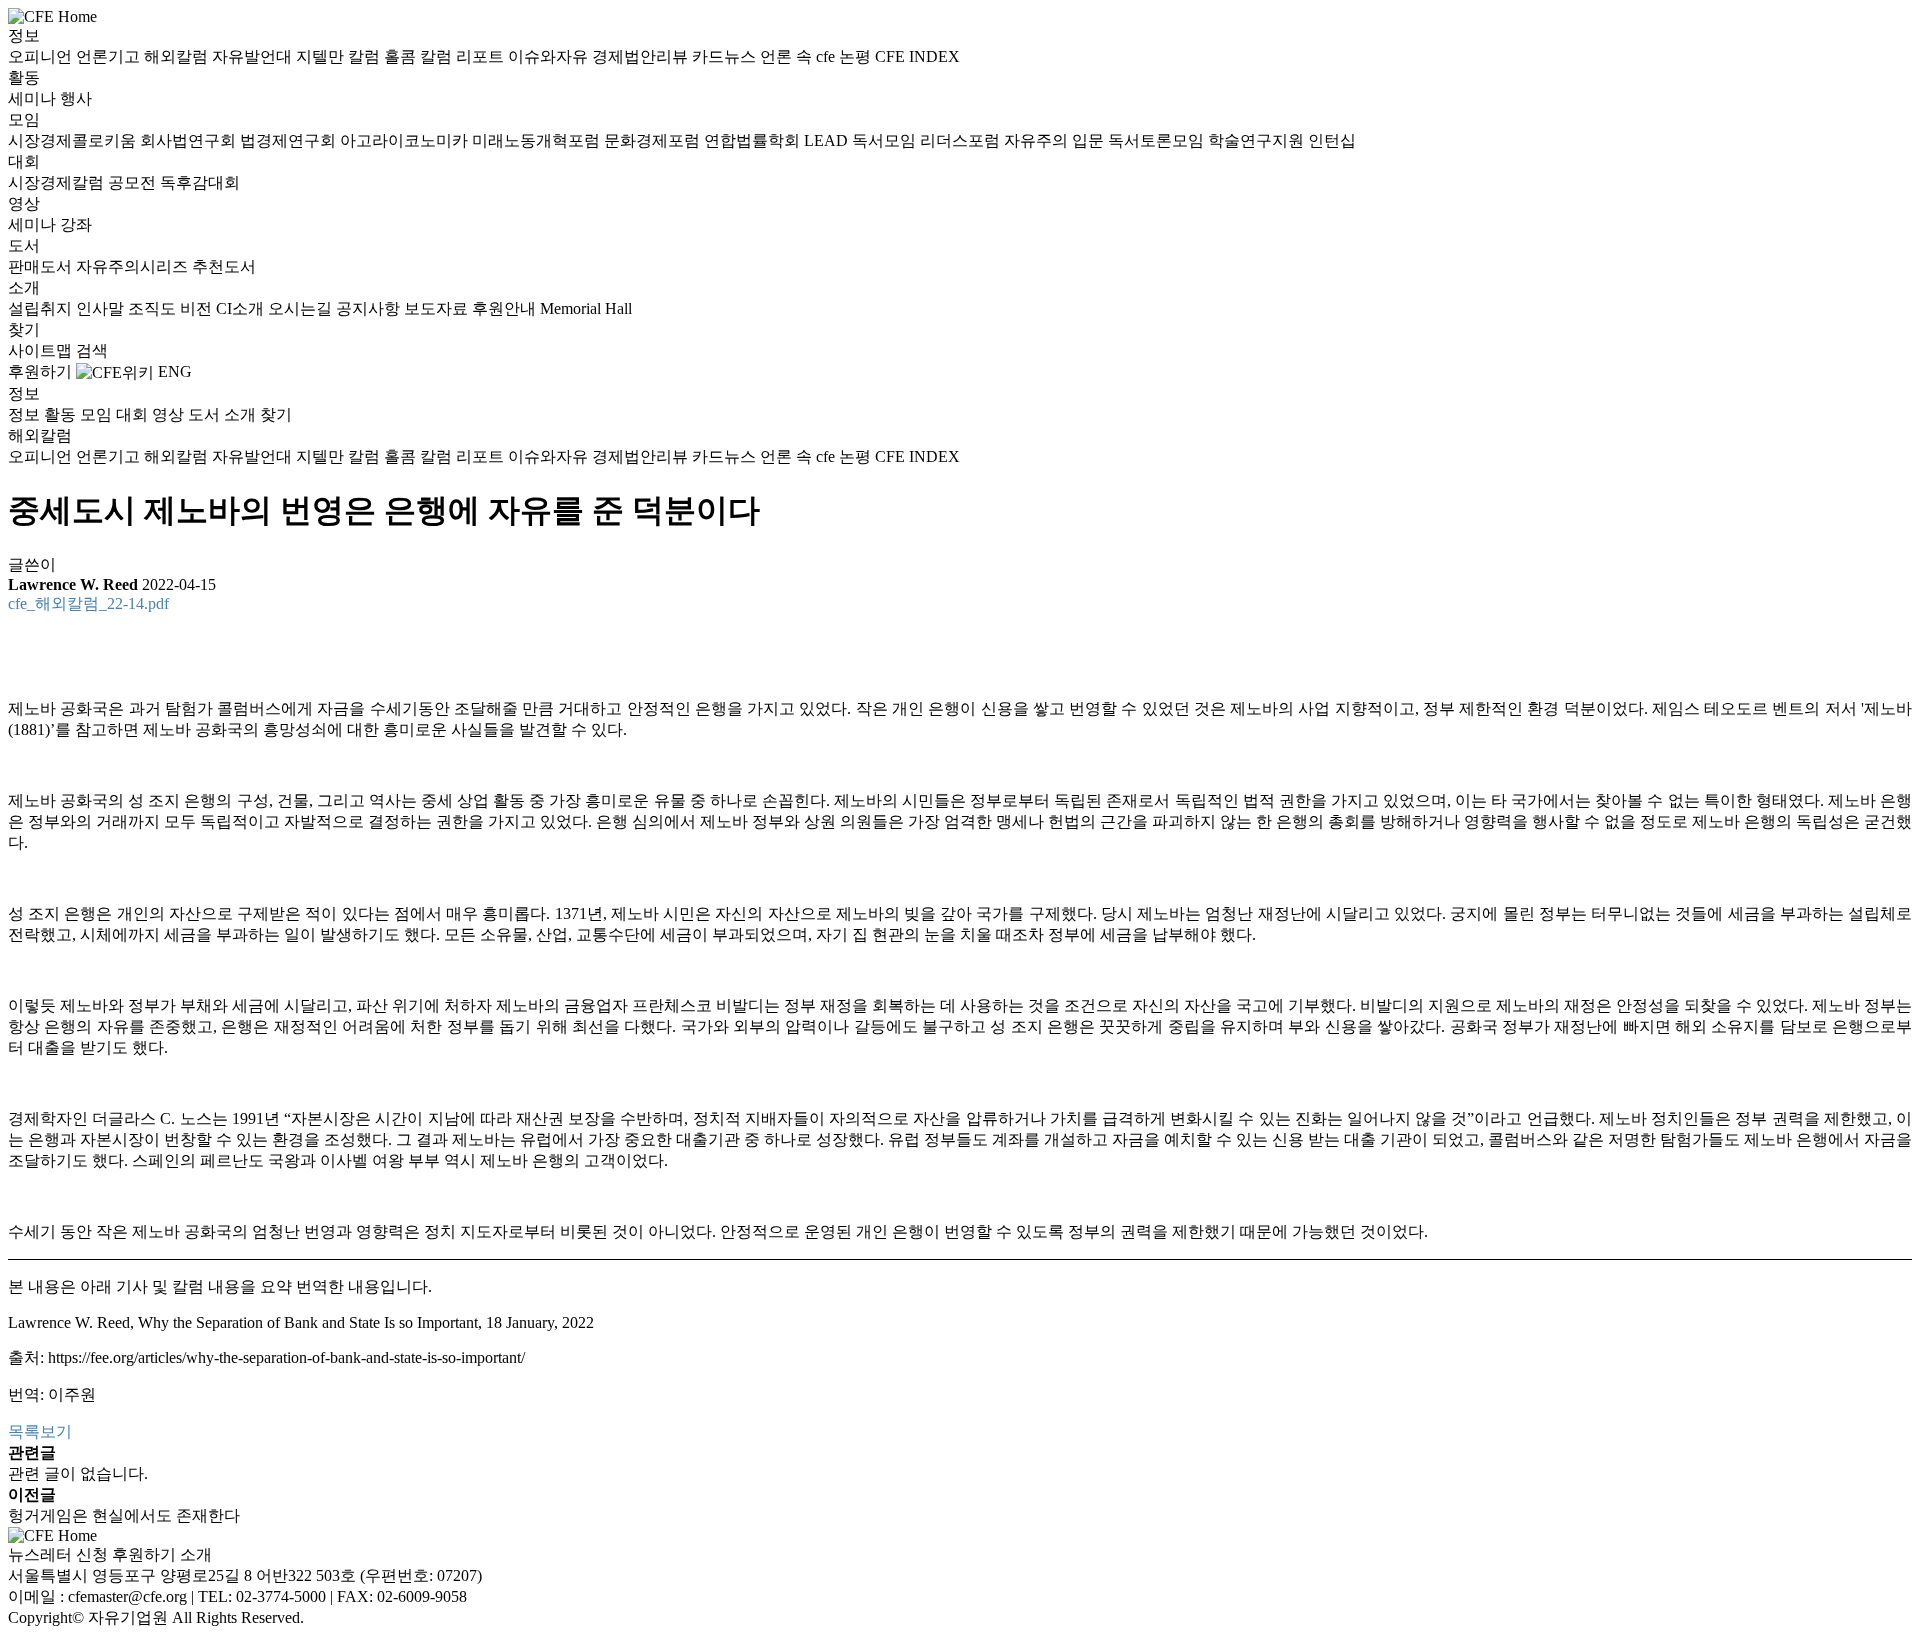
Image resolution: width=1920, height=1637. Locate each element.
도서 (24, 245)
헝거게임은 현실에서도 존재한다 (124, 1515)
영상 (24, 203)
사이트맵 (42, 350)
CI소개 (242, 308)
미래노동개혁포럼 (538, 140)
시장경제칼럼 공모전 (84, 182)
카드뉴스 (726, 56)
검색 (92, 350)
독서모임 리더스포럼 (928, 140)
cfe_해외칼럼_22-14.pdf (88, 603)
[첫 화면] (52, 15)
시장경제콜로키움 (74, 140)
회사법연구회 (190, 140)
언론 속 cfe (799, 56)
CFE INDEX (917, 56)
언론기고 (110, 56)
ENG (175, 371)
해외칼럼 (178, 56)
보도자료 (438, 308)
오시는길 (302, 308)
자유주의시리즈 (134, 266)
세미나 (34, 98)
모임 (24, 119)
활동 (24, 77)
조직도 (154, 308)
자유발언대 (254, 56)
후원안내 (506, 308)
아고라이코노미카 (406, 140)
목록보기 (40, 1431)
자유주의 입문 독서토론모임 (1106, 140)
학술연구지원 (1258, 140)
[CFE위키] (115, 371)
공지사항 (370, 308)
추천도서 (224, 266)
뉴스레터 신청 (58, 1554)
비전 (198, 308)
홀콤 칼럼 (420, 56)
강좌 (76, 224)
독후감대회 (200, 182)
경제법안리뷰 (642, 56)
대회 (24, 161)
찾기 (24, 329)
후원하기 (40, 371)
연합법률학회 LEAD (778, 140)
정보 (24, 35)
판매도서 (42, 266)
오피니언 (42, 56)
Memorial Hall (586, 308)
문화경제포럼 (654, 140)
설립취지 (42, 308)
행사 (76, 98)
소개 (24, 287)
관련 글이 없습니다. (78, 1473)
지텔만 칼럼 (340, 56)
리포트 (482, 56)
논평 (857, 56)
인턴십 (1332, 140)
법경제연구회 (290, 140)
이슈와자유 (550, 56)
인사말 (102, 308)
